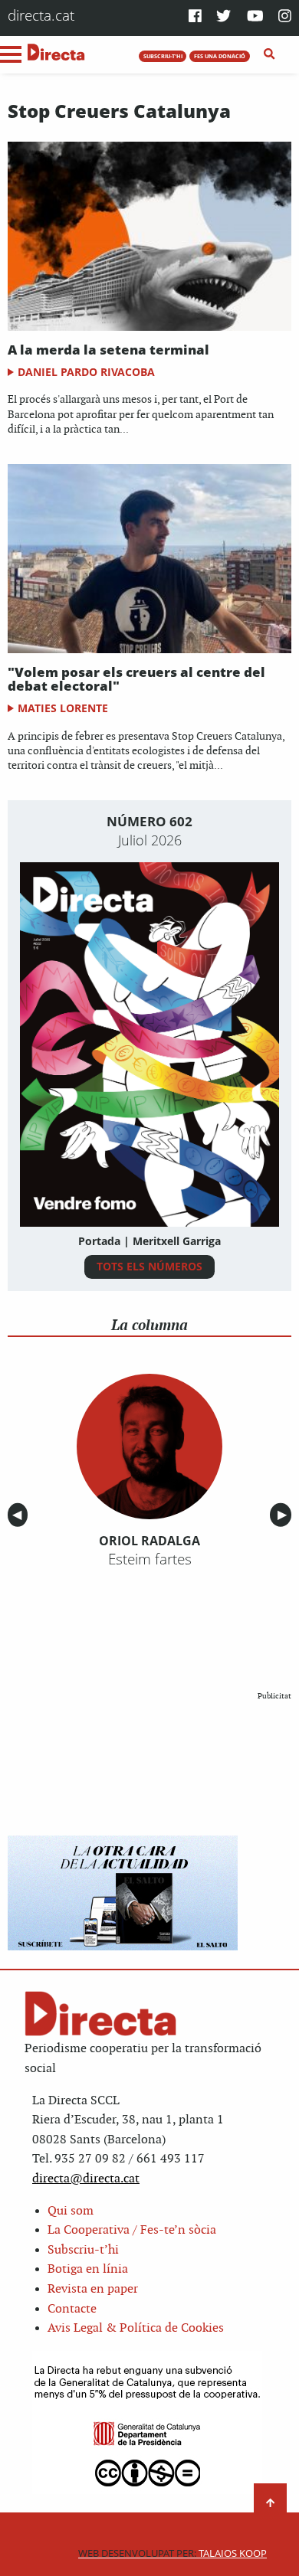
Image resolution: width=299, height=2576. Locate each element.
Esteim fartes (150, 1559)
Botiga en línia (88, 2269)
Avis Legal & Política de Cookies (136, 2328)
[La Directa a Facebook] (195, 17)
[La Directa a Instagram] (285, 17)
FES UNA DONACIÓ (220, 56)
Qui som (71, 2211)
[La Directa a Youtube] (255, 17)
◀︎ (20, 1515)
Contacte (72, 2309)
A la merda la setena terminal (108, 350)
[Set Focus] (269, 54)
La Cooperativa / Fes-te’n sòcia (132, 2230)
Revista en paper (93, 2289)
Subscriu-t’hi (83, 2250)
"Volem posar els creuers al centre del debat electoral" (136, 679)
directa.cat (41, 15)
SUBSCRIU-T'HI (163, 56)
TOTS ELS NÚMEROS (149, 1266)
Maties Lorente (63, 708)
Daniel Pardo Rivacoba (86, 372)
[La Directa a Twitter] (223, 17)
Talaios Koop (172, 2553)
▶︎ (284, 1515)
